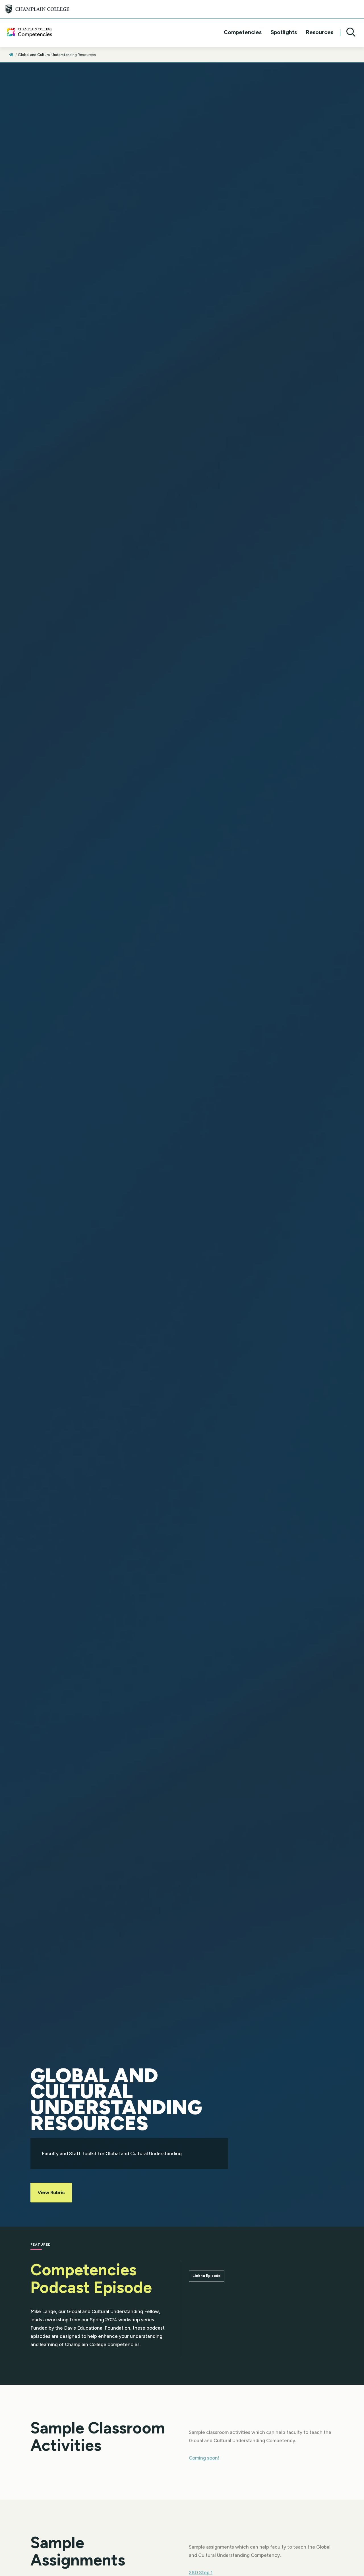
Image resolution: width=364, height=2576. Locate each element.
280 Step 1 (201, 2563)
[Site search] (349, 33)
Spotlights (284, 33)
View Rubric (51, 2192)
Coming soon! (204, 2449)
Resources (320, 33)
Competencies (243, 33)
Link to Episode (207, 2276)
